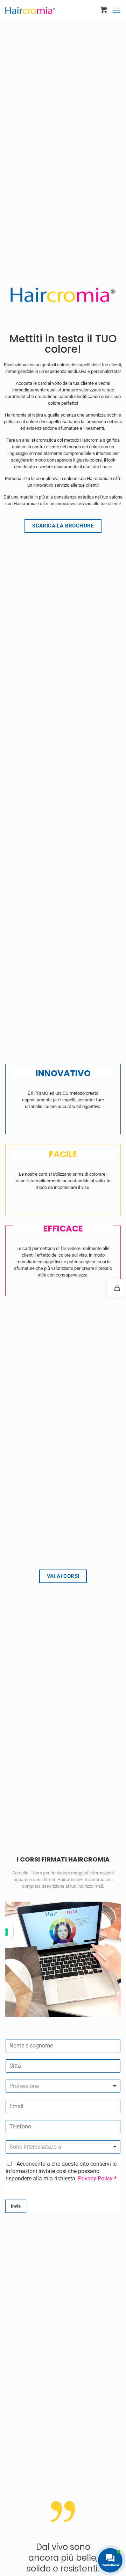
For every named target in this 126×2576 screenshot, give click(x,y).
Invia (16, 2206)
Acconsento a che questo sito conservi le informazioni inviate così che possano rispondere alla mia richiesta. (61, 2171)
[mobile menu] (117, 10)
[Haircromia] (30, 7)
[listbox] (63, 2086)
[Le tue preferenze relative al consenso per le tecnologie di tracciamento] (7, 1932)
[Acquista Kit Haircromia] (117, 1288)
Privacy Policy (95, 2178)
